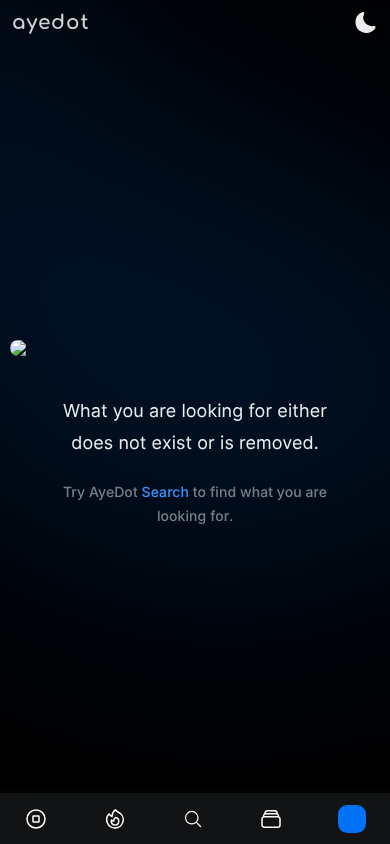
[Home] (36, 819)
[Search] (193, 819)
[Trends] (115, 819)
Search (165, 492)
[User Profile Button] (352, 819)
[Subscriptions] (271, 819)
